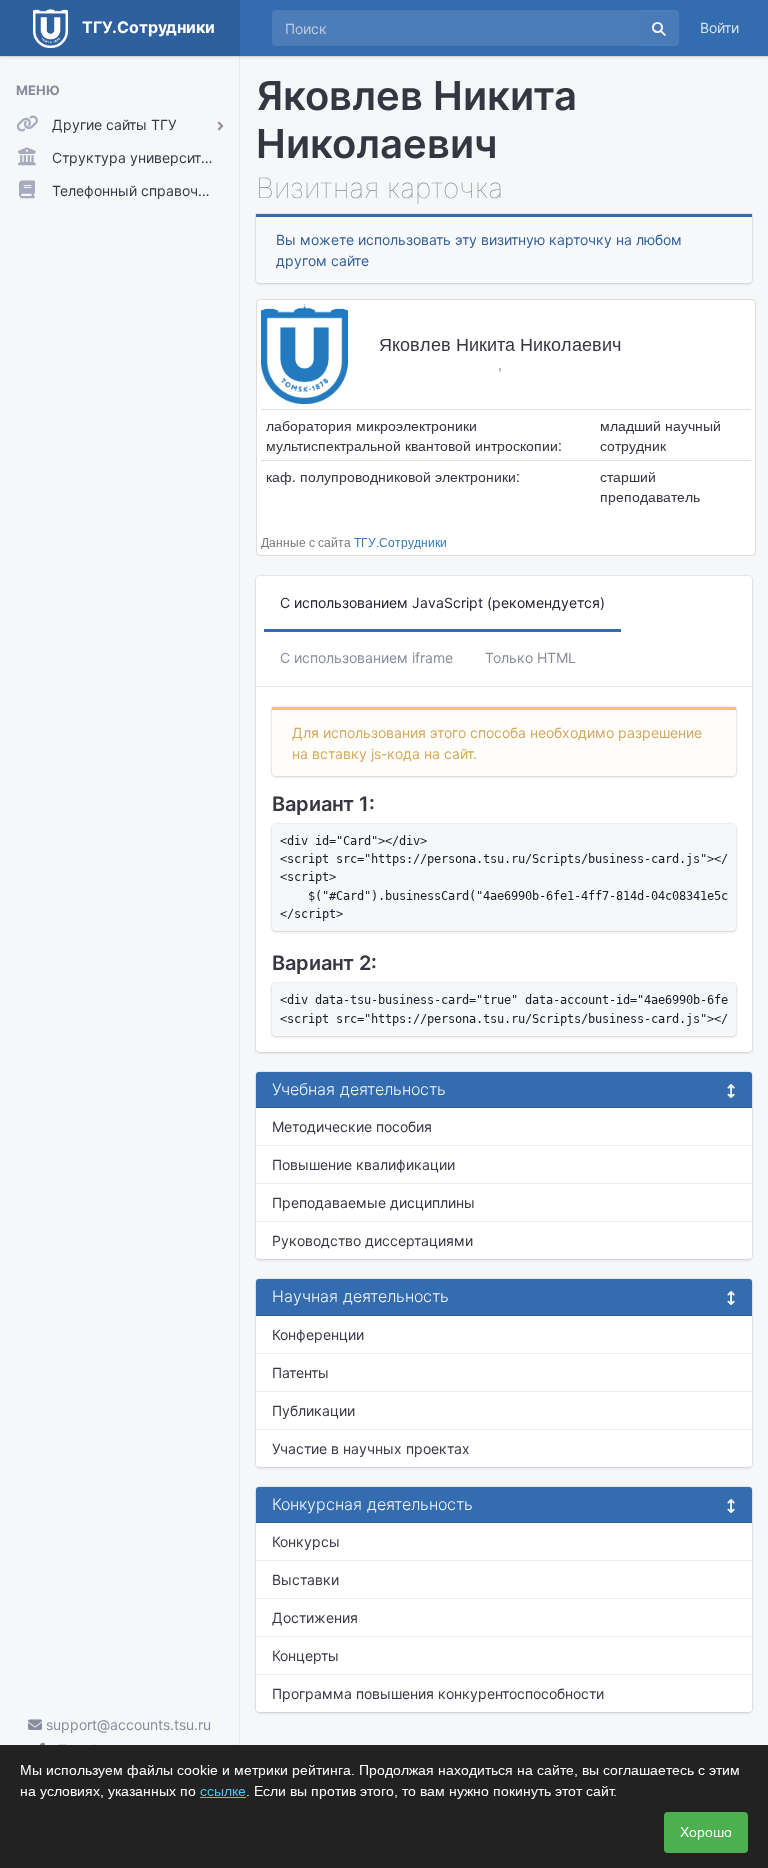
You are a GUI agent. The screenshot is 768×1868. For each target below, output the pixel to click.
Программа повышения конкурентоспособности (438, 1693)
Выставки (305, 1579)
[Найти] (659, 28)
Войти (719, 27)
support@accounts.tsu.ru (126, 1724)
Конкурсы (306, 1541)
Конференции (318, 1334)
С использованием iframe (366, 657)
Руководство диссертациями (372, 1240)
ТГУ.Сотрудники (400, 541)
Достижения (315, 1617)
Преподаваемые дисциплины (373, 1202)
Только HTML (530, 657)
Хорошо (706, 1832)
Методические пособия (352, 1126)
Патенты (300, 1372)
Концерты (305, 1655)
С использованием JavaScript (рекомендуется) (442, 602)
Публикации (313, 1410)
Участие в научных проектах (371, 1448)
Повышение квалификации (363, 1164)
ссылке (223, 1791)
